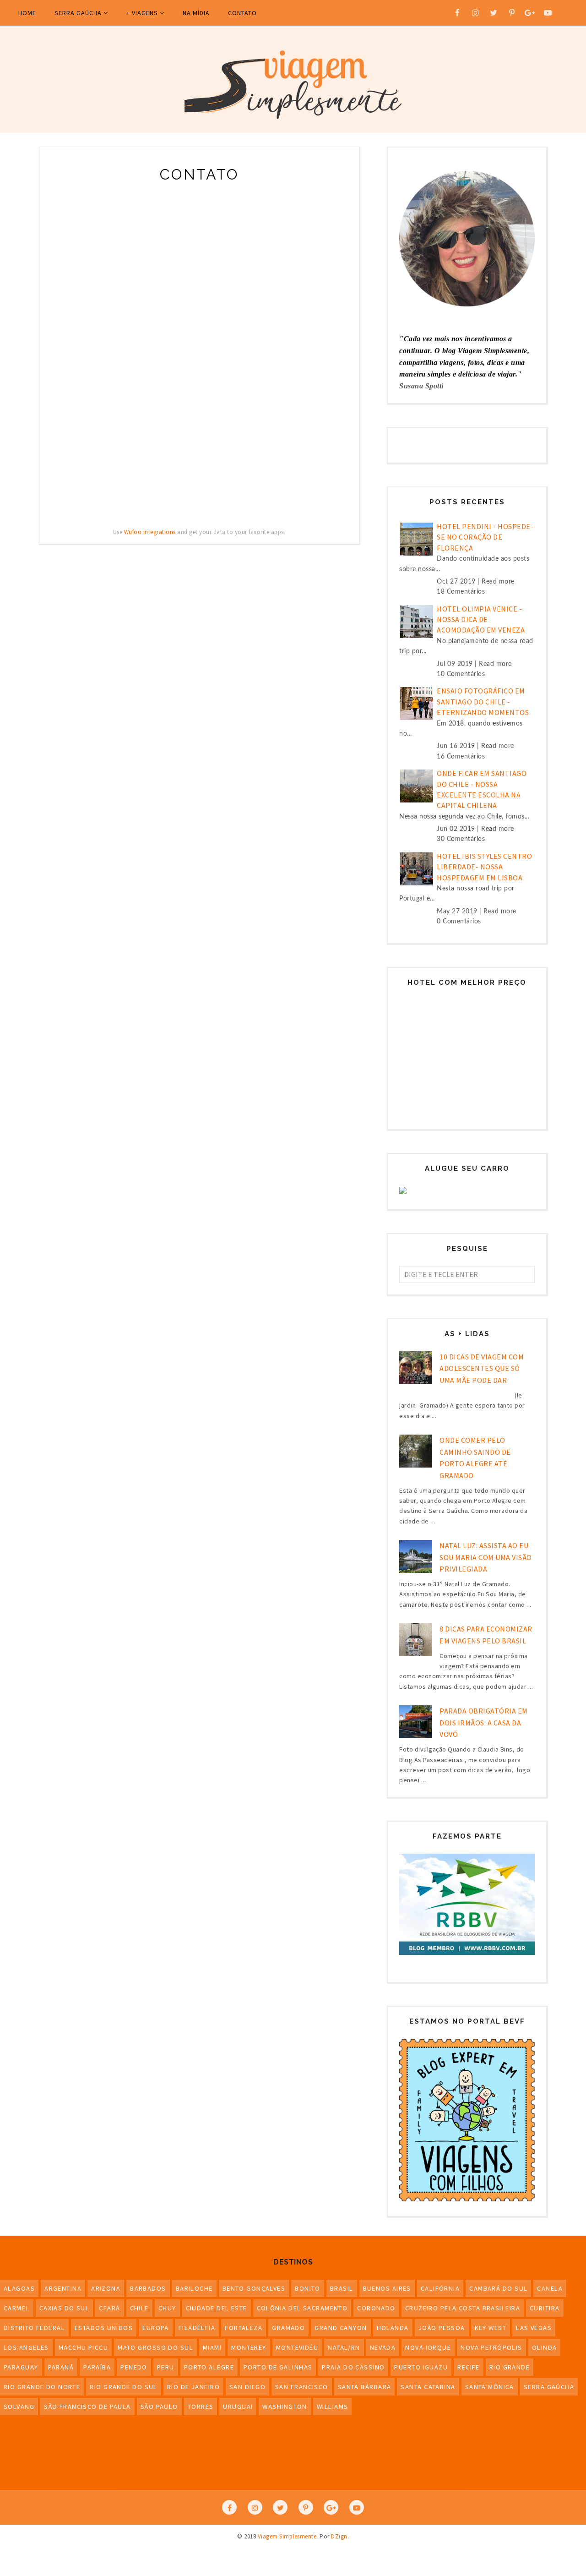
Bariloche (194, 2288)
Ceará (109, 2308)
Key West (491, 2328)
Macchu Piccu (83, 2347)
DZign (339, 2536)
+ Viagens (142, 13)
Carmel (17, 2308)
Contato (242, 13)
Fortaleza (244, 2328)
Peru (166, 2367)
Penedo (134, 2367)
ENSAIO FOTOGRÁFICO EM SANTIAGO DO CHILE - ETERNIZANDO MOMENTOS (483, 701)
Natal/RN (344, 2347)
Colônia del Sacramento (302, 2308)
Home (27, 13)
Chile (139, 2308)
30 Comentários (461, 839)
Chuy (167, 2308)
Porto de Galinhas (278, 2367)
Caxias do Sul (65, 2308)
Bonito (308, 2288)
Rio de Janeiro (193, 2387)
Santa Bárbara (365, 2387)
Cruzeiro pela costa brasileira (463, 2308)
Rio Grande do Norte (42, 2387)
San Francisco (302, 2387)
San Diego (247, 2387)
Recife (469, 2367)
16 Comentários (461, 757)
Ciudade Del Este (217, 2308)
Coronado (376, 2308)
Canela (550, 2288)
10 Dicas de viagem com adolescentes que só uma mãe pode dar (482, 1368)
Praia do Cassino (353, 2367)
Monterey (249, 2347)
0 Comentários (459, 922)
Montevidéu (297, 2347)
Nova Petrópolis (491, 2347)
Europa (156, 2328)
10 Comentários (461, 674)
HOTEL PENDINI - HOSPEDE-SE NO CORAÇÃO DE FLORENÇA (485, 537)
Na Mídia (196, 13)
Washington (285, 2407)
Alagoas (19, 2288)
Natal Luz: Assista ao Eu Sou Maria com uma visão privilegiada (486, 1557)
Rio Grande (510, 2367)
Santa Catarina (428, 2387)
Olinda (545, 2347)
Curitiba (545, 2308)
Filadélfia (197, 2328)
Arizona (106, 2288)
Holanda (393, 2328)
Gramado (288, 2328)
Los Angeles (26, 2347)
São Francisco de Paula (87, 2407)
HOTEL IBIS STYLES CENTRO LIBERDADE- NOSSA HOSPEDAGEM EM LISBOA (484, 867)
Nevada (383, 2347)
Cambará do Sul (498, 2288)
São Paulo (159, 2407)
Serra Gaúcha (78, 13)
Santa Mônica (490, 2387)
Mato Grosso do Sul (155, 2347)
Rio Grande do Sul (123, 2387)
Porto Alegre (209, 2367)
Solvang (19, 2407)
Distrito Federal (34, 2328)
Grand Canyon (341, 2328)
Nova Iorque (428, 2347)
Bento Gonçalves (254, 2288)
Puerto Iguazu (421, 2367)
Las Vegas (534, 2328)
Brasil (342, 2288)
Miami (212, 2347)
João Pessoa (442, 2328)
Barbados (148, 2288)
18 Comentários (461, 592)
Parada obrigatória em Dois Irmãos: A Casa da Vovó (484, 1722)
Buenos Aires (387, 2288)
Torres (201, 2407)
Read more (498, 582)
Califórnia (440, 2288)
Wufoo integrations (150, 532)
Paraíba (97, 2367)
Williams (333, 2407)
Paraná (61, 2367)
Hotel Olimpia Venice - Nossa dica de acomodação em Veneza (481, 619)
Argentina (63, 2288)
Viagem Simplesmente (287, 2536)
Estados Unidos (104, 2328)
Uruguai (238, 2407)
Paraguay (21, 2367)
